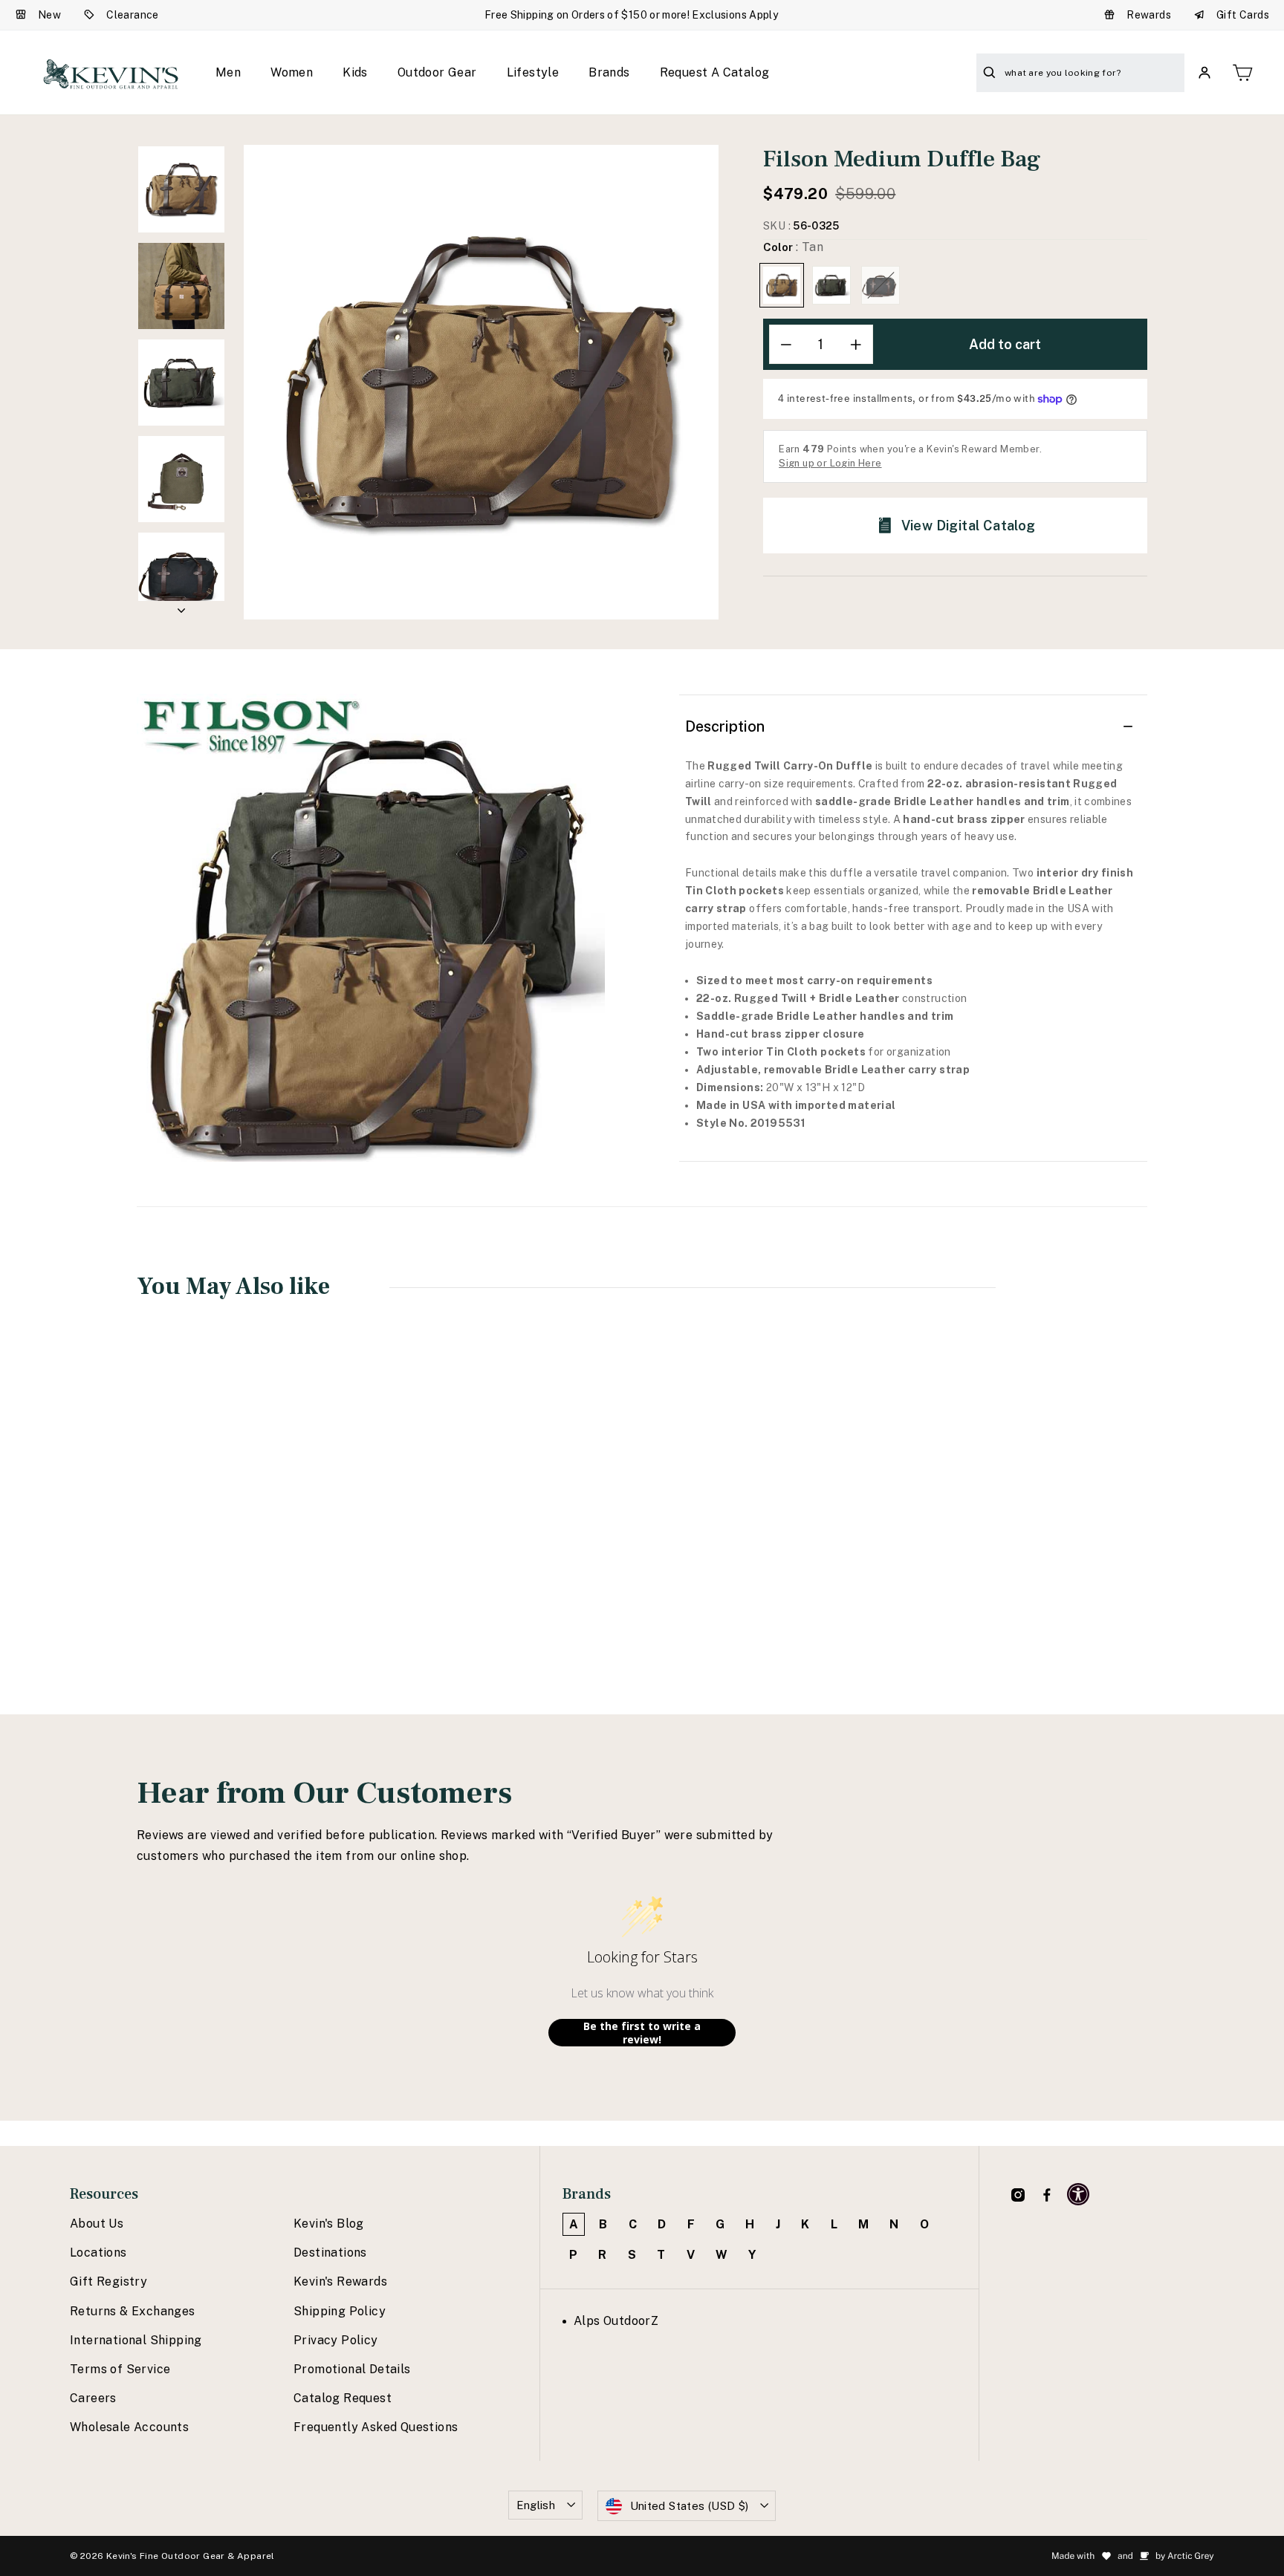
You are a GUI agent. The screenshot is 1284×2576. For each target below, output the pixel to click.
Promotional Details (352, 2369)
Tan (782, 285)
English (536, 2505)
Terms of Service (120, 2369)
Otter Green (831, 285)
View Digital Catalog (969, 526)
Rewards (1149, 15)
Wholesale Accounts (129, 2427)
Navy (881, 285)
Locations (98, 2253)
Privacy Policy (336, 2340)
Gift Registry (108, 2281)
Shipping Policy (340, 2311)
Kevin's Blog (329, 2224)
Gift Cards (1243, 15)
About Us (97, 2224)
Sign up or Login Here (830, 463)
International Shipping (136, 2340)
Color (793, 247)
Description (725, 726)
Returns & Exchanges (133, 2311)
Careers (93, 2398)
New (49, 15)
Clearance (133, 15)
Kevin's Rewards (340, 2281)
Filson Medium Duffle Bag (229, 1543)
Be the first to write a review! (642, 2033)
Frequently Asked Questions (376, 2427)
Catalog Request (343, 2398)
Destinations (330, 2253)
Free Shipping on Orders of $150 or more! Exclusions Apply (631, 15)
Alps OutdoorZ (616, 2321)
